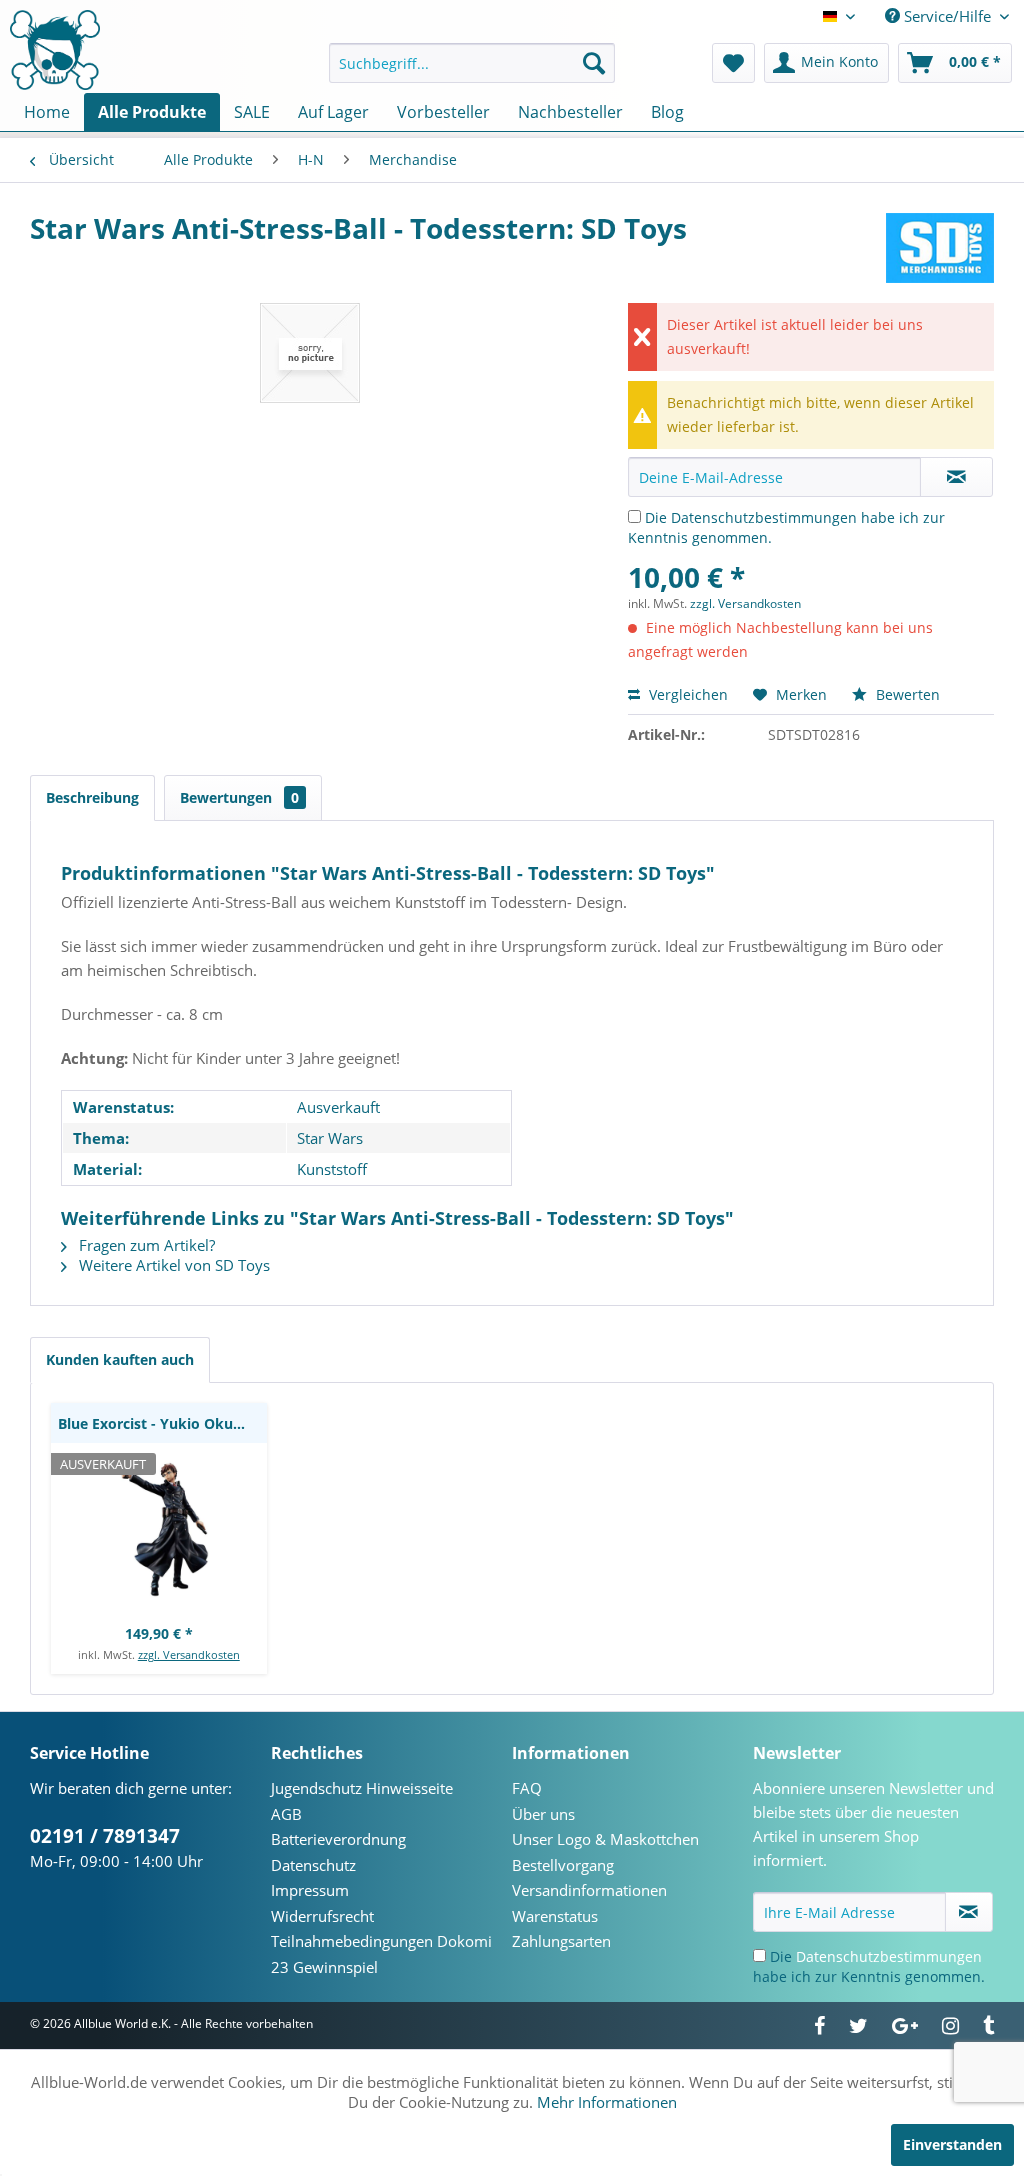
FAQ (527, 1788)
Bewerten (906, 694)
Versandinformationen (589, 1890)
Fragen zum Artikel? (145, 1245)
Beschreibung (92, 797)
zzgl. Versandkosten (745, 603)
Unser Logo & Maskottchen (605, 1839)
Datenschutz (313, 1865)
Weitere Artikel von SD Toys (172, 1265)
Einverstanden (952, 2144)
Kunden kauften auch (120, 1359)
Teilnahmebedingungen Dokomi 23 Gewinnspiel (381, 1954)
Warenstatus (555, 1916)
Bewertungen (239, 797)
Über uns (543, 1814)
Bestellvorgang (563, 1865)
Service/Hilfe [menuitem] (947, 16)
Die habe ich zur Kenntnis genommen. (869, 1966)
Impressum (310, 1890)
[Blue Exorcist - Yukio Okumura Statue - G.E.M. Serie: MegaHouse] (159, 1528)
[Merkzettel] (733, 63)
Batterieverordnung (338, 1839)
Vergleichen (686, 694)
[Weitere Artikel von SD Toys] (940, 248)
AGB (286, 1814)
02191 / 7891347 (105, 1836)
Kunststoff (332, 1169)
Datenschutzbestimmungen (764, 517)
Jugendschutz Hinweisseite (362, 1788)
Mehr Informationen (607, 2102)
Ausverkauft (338, 1107)
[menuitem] (472, 63)
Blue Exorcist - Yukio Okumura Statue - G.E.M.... (162, 1423)
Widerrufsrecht (322, 1916)
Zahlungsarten (561, 1941)
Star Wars (330, 1138)
